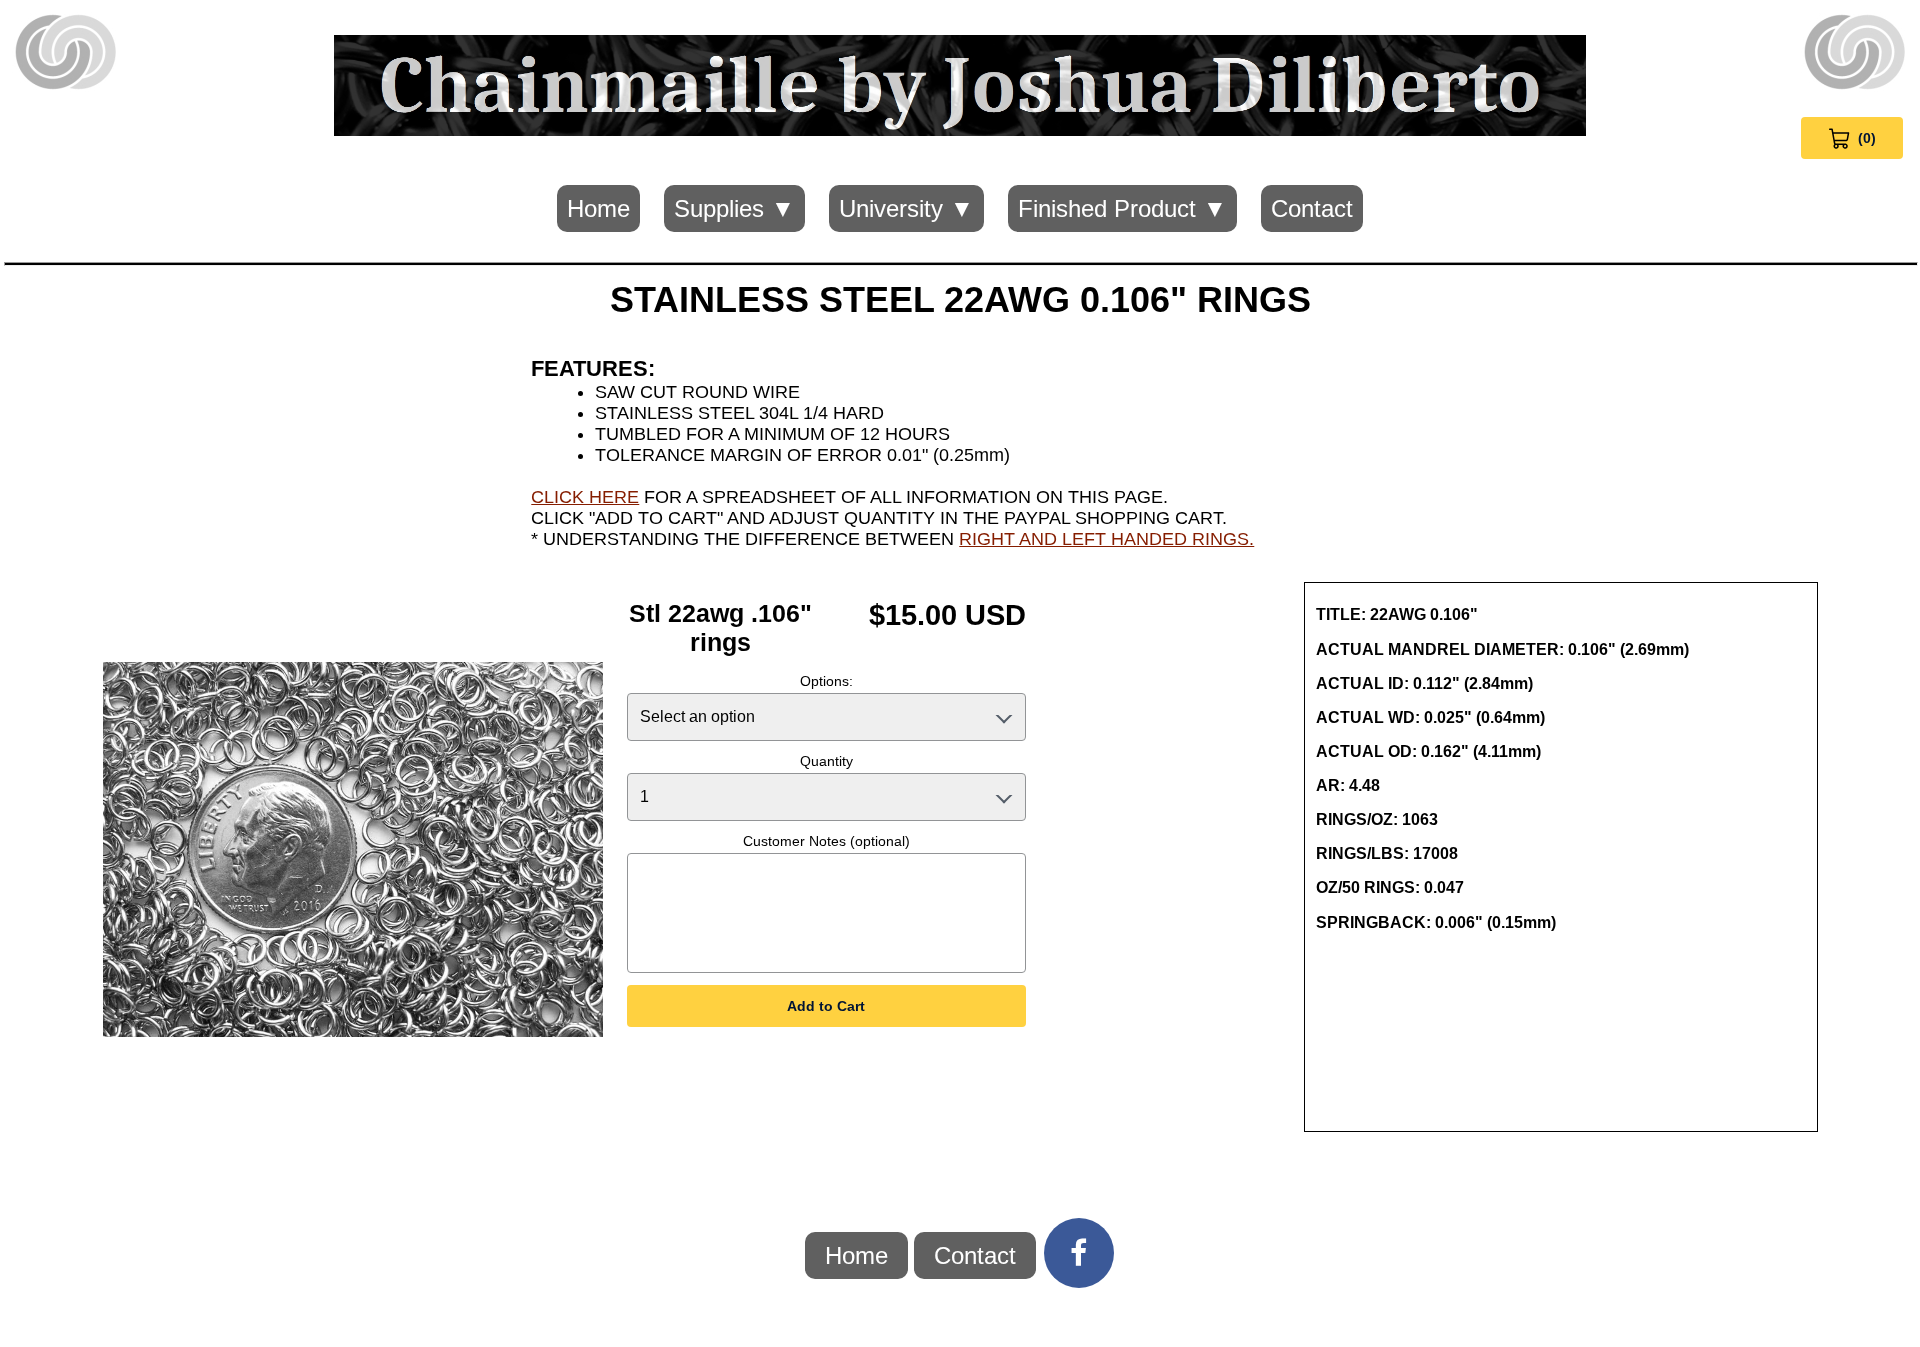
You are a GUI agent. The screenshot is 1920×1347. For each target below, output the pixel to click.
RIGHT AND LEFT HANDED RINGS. (1106, 539)
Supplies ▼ (734, 208)
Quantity (826, 761)
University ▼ (906, 208)
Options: (826, 681)
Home (598, 208)
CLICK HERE (585, 497)
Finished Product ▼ (1122, 208)
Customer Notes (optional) (826, 841)
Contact (1312, 208)
